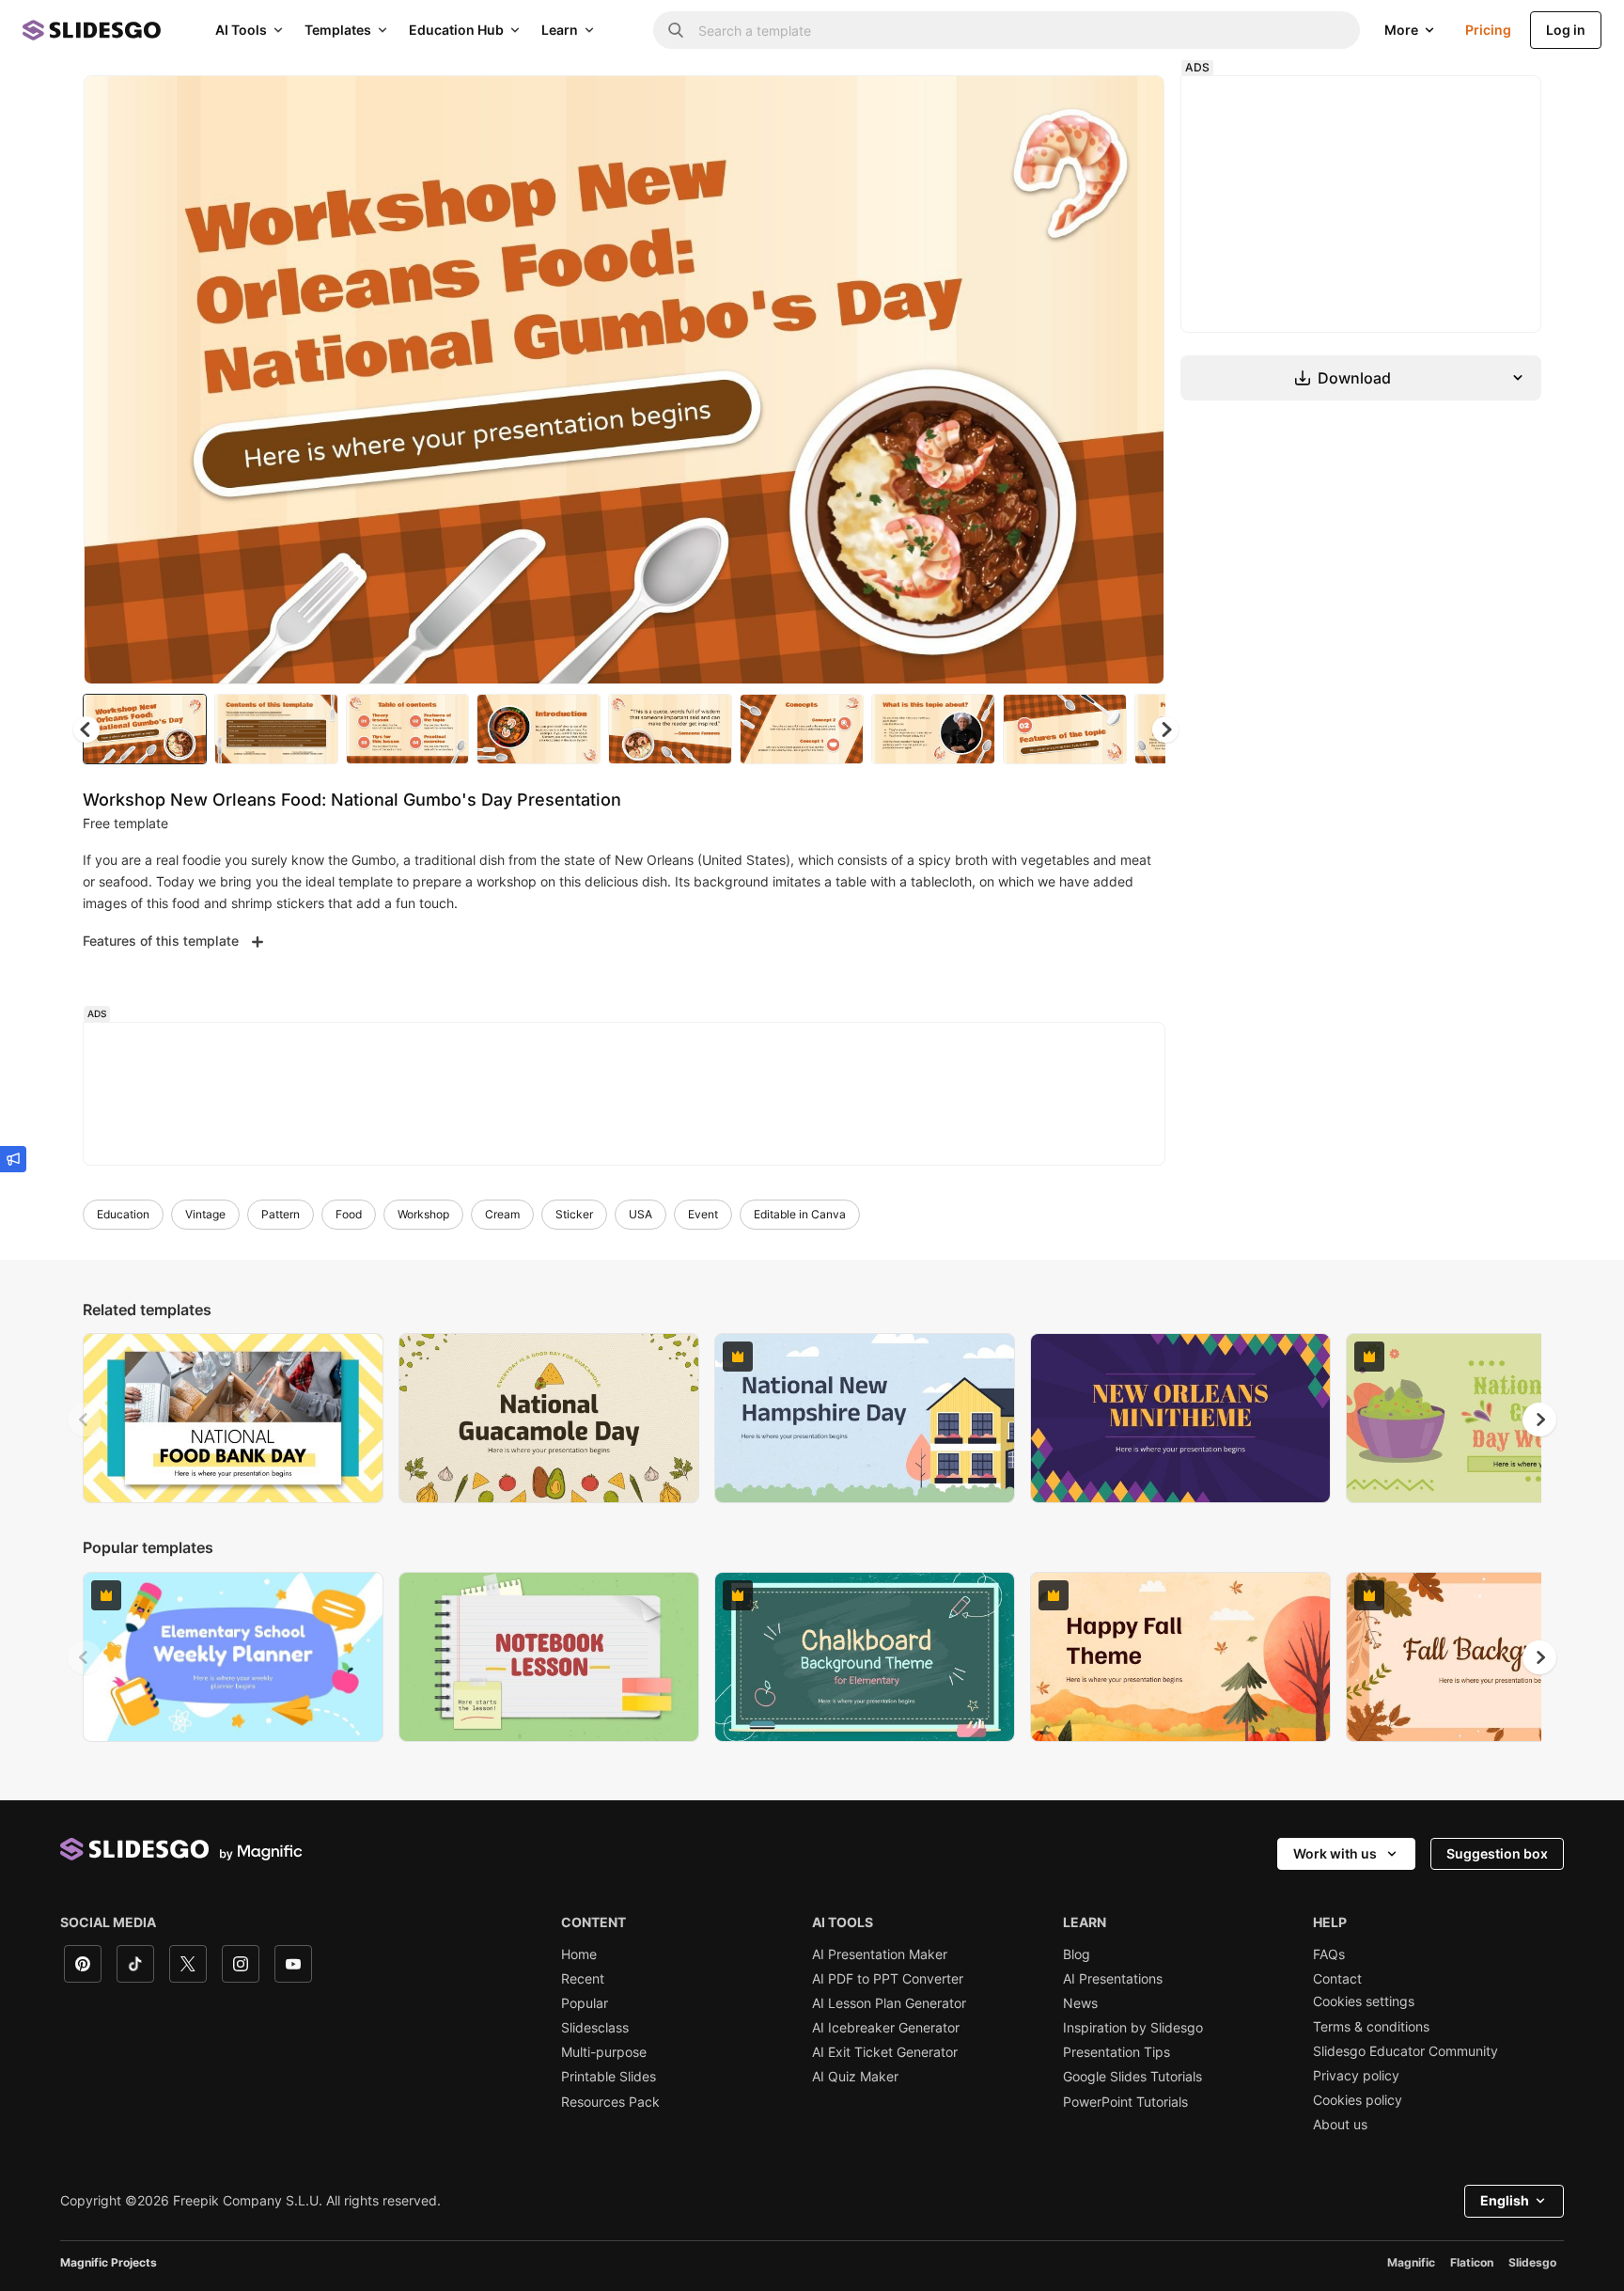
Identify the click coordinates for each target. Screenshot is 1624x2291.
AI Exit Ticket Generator (885, 2052)
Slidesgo (1532, 2262)
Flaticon (1472, 2262)
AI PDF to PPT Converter (888, 1979)
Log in (1566, 30)
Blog (1077, 1954)
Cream (502, 1214)
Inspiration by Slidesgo (1133, 2028)
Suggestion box (1497, 1853)
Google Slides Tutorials (1132, 2077)
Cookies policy (1358, 2100)
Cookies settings (1364, 2001)
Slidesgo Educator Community (1405, 2051)
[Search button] (676, 30)
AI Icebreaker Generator (886, 2028)
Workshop (423, 1214)
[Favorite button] (1084, 105)
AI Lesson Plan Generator (889, 2003)
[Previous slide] (85, 1420)
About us (1340, 2125)
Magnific (1411, 2262)
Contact (1337, 1979)
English (1505, 2200)
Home (579, 1954)
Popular (585, 2003)
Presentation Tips (1116, 2052)
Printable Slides (609, 2077)
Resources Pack (610, 2102)
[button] (1165, 730)
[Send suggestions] (13, 1159)
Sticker (574, 1214)
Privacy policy (1356, 2076)
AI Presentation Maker (880, 1954)
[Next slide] (1136, 380)
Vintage (205, 1214)
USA (640, 1214)
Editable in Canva (800, 1214)
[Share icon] (1132, 105)
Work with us (1335, 1853)
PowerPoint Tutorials (1125, 2102)
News (1080, 2003)
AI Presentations (1113, 1979)
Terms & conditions (1371, 2027)
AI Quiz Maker (855, 2077)
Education (123, 1214)
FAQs (1329, 1954)
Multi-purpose (604, 2052)
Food (349, 1214)
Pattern (281, 1214)
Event (703, 1214)
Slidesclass (595, 2028)
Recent (583, 1979)
